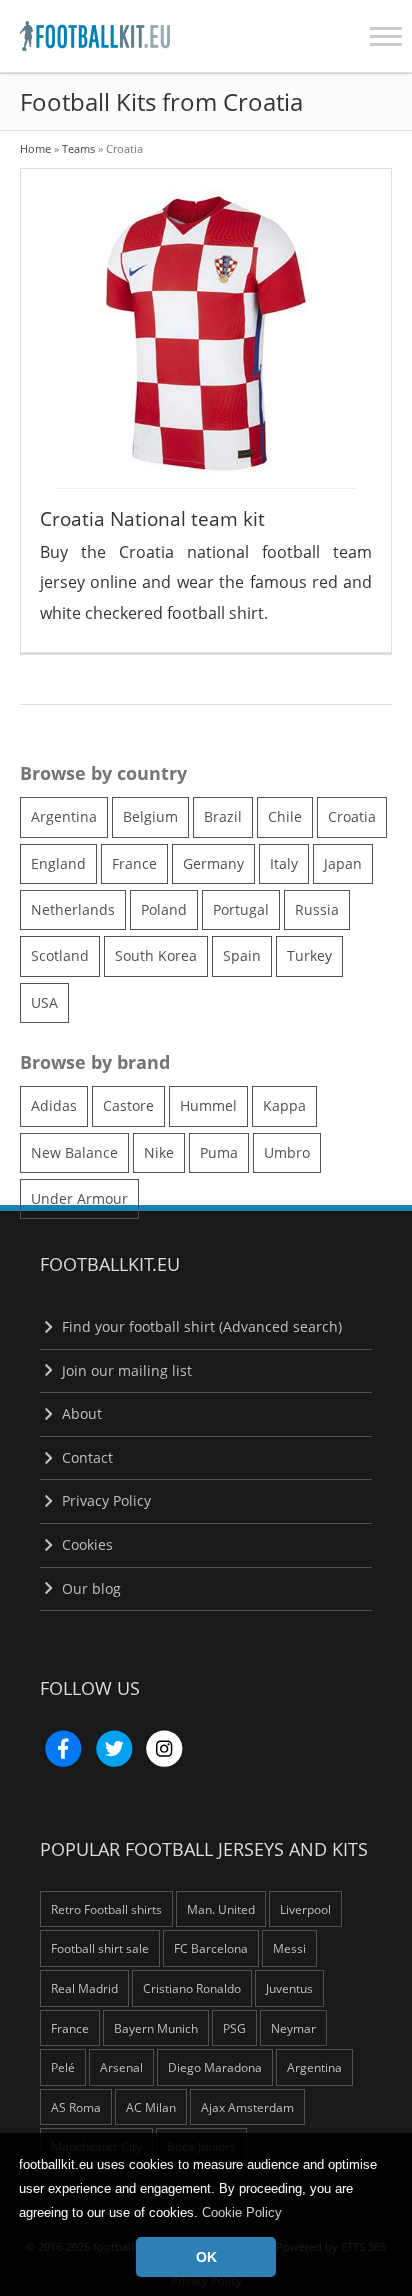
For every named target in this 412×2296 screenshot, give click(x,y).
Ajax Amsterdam (247, 2107)
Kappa (284, 1105)
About (80, 1413)
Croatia (352, 816)
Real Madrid (84, 1988)
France (134, 863)
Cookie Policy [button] (242, 2212)
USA (44, 1002)
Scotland (60, 955)
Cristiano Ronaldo (192, 1988)
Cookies (85, 1544)
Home (35, 148)
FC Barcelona (211, 1948)
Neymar (293, 2028)
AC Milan (151, 2107)
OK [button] (206, 2257)
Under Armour (79, 1198)
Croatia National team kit (152, 518)
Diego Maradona (215, 2067)
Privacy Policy (104, 1500)
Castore (128, 1105)
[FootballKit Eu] (75, 36)
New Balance (74, 1152)
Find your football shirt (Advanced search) (200, 1326)
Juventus (289, 1988)
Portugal (241, 909)
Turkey (309, 955)
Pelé (63, 2067)
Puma (219, 1152)
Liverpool (305, 1909)
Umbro (287, 1152)
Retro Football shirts (106, 1909)
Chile (285, 816)
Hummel (208, 1105)
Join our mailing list (125, 1370)
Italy (284, 863)
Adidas (54, 1105)
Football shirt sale (100, 1948)
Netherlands (73, 909)
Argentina (64, 816)
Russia (317, 909)
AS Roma (76, 2107)
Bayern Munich (156, 2028)
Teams (78, 148)
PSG (234, 2028)
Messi (289, 1948)
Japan (343, 863)
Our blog (89, 1588)
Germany (213, 863)
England (58, 863)
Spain (242, 955)
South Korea (156, 955)
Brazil (223, 816)
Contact (85, 1457)
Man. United (221, 1909)
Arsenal (121, 2067)
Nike (159, 1152)
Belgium (150, 816)
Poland (164, 909)
